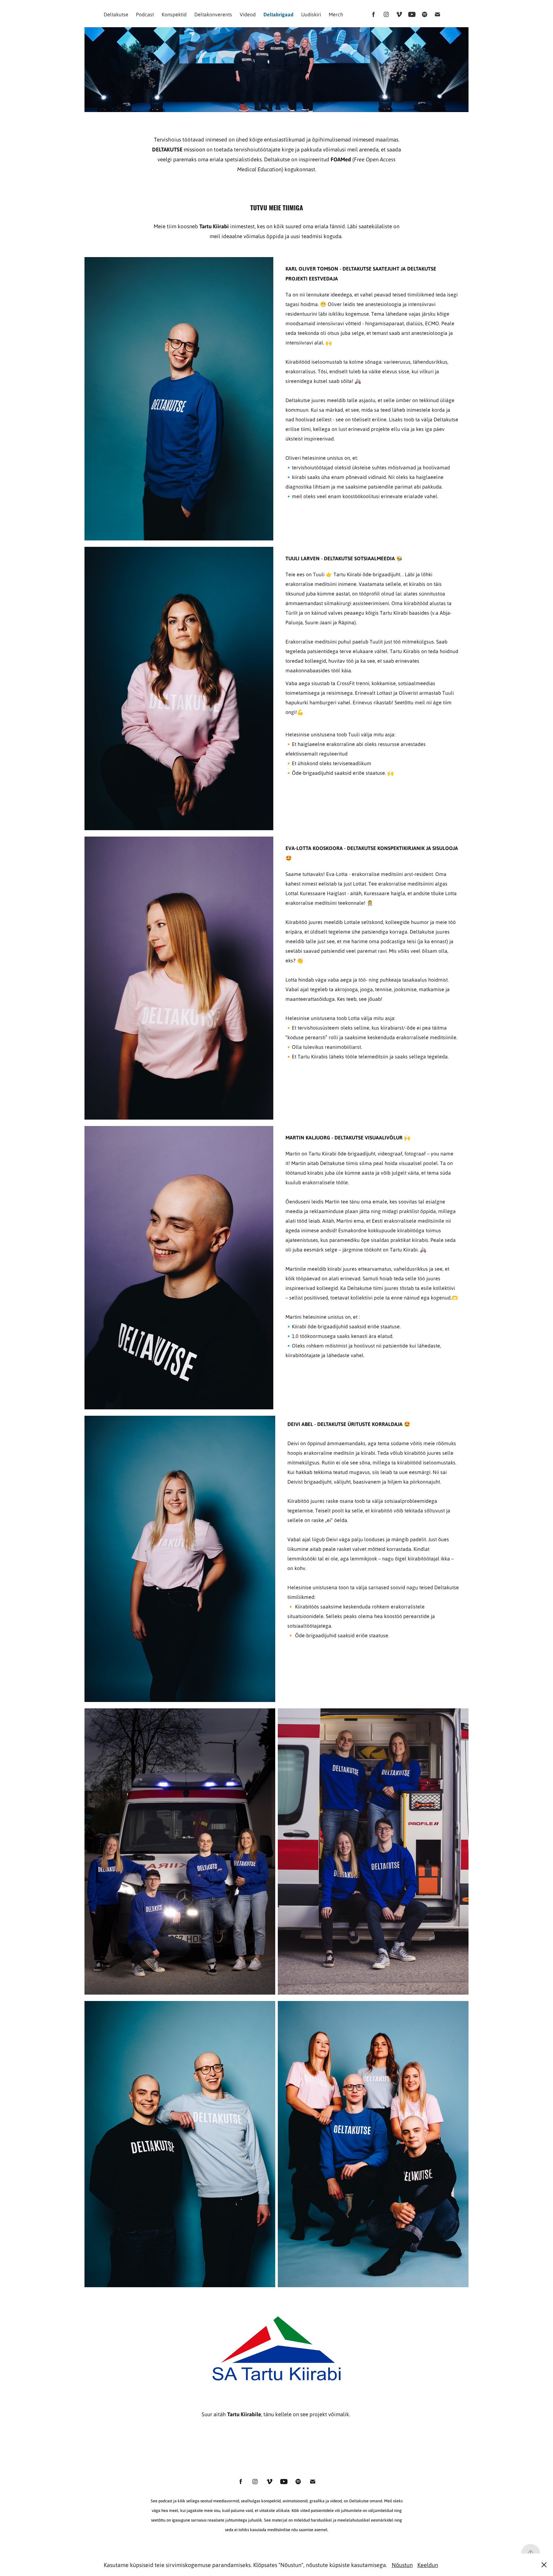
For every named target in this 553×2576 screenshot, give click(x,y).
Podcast (145, 14)
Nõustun (402, 2565)
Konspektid (174, 14)
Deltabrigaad (278, 14)
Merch (336, 14)
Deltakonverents (213, 14)
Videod (248, 14)
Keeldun (428, 2565)
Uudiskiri (311, 14)
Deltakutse (116, 14)
